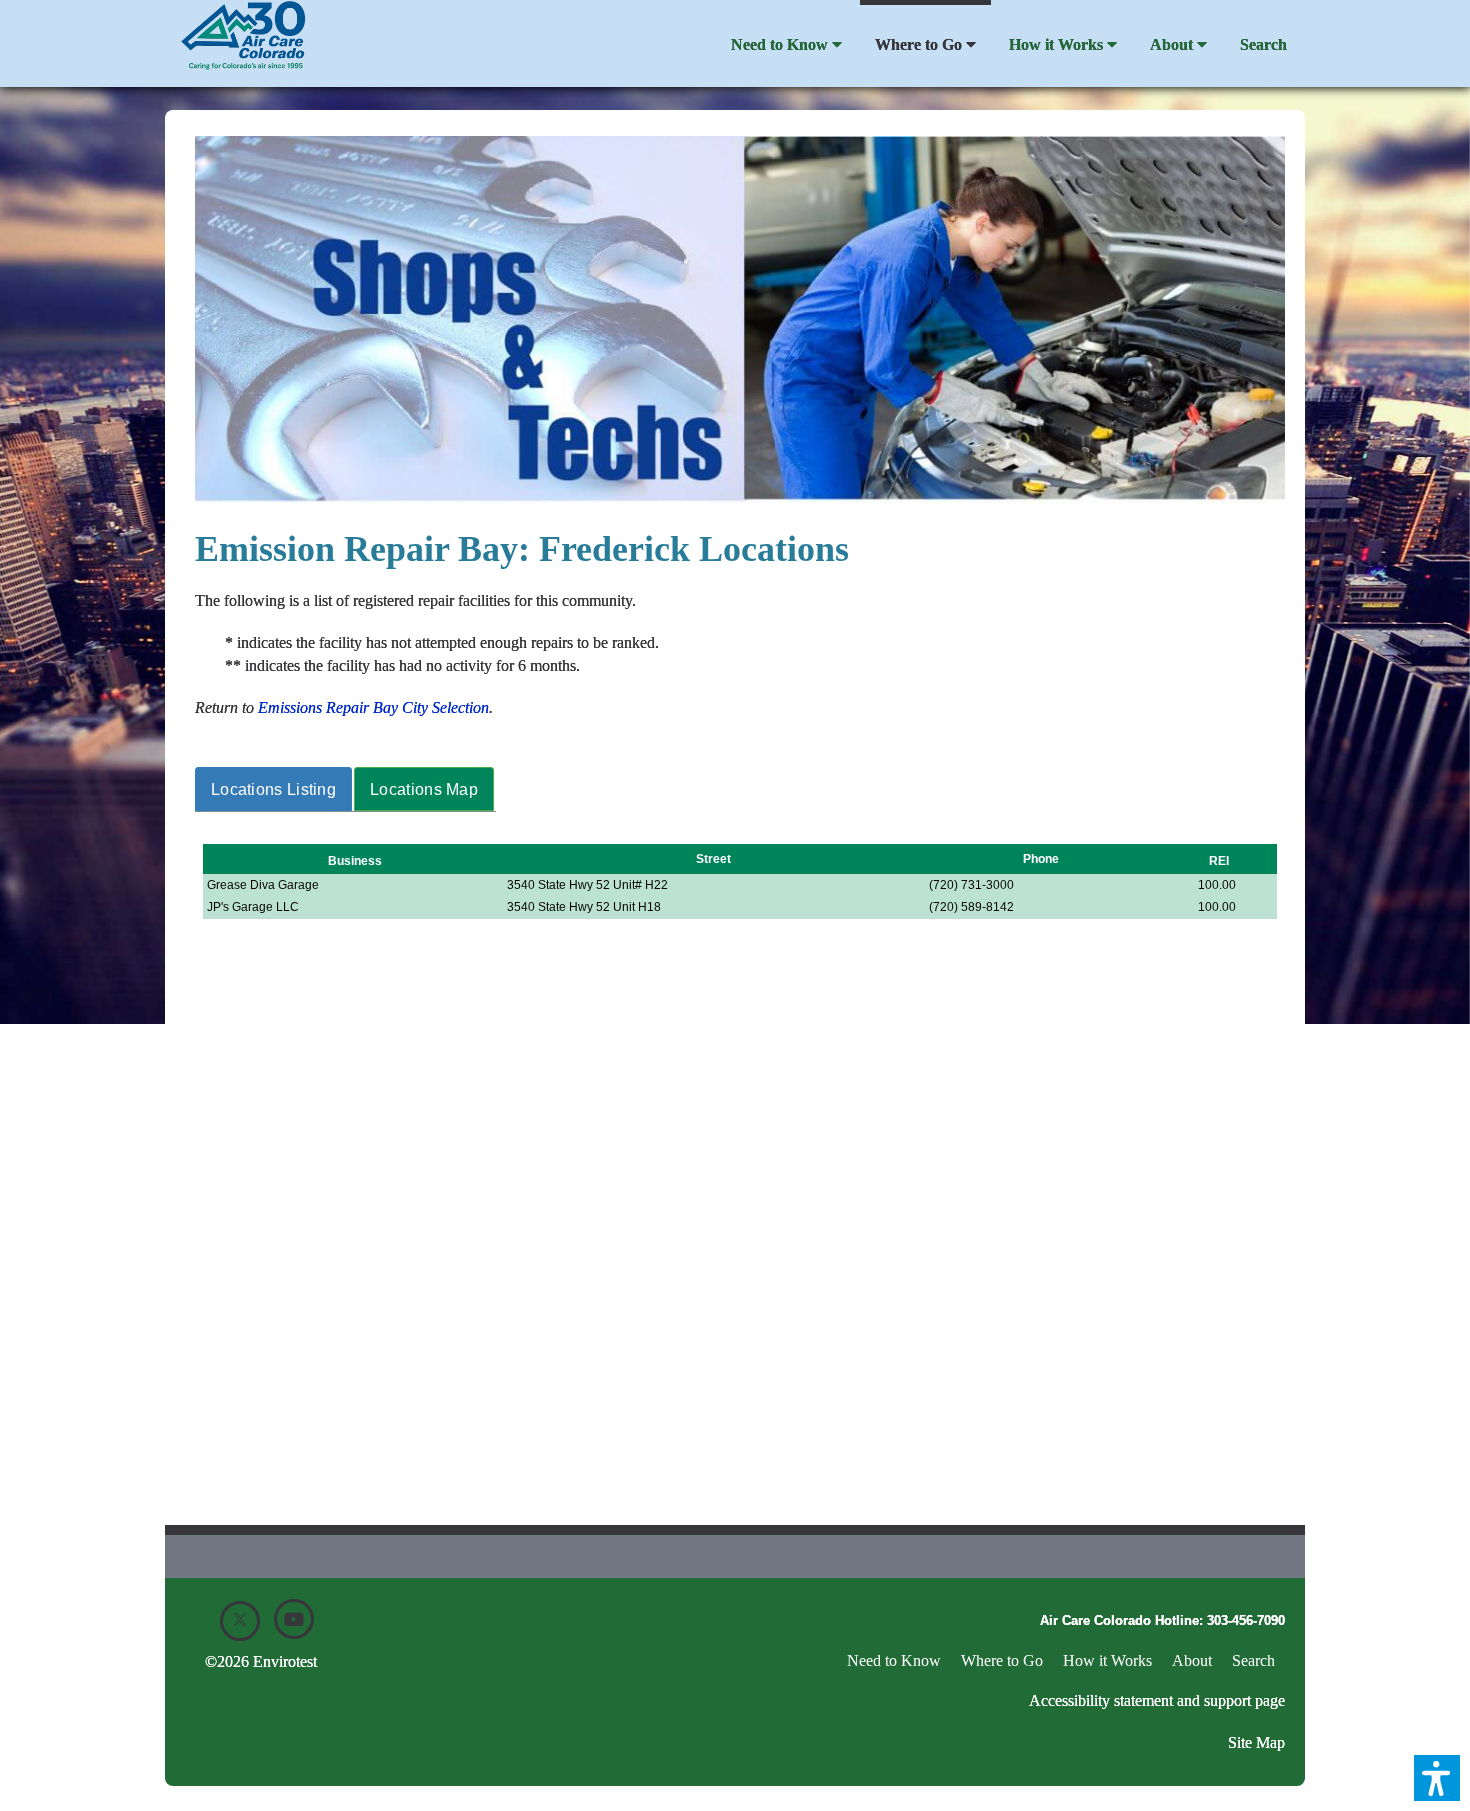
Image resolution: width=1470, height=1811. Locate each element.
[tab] (274, 789)
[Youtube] (294, 1619)
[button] (1437, 1778)
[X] (240, 1621)
